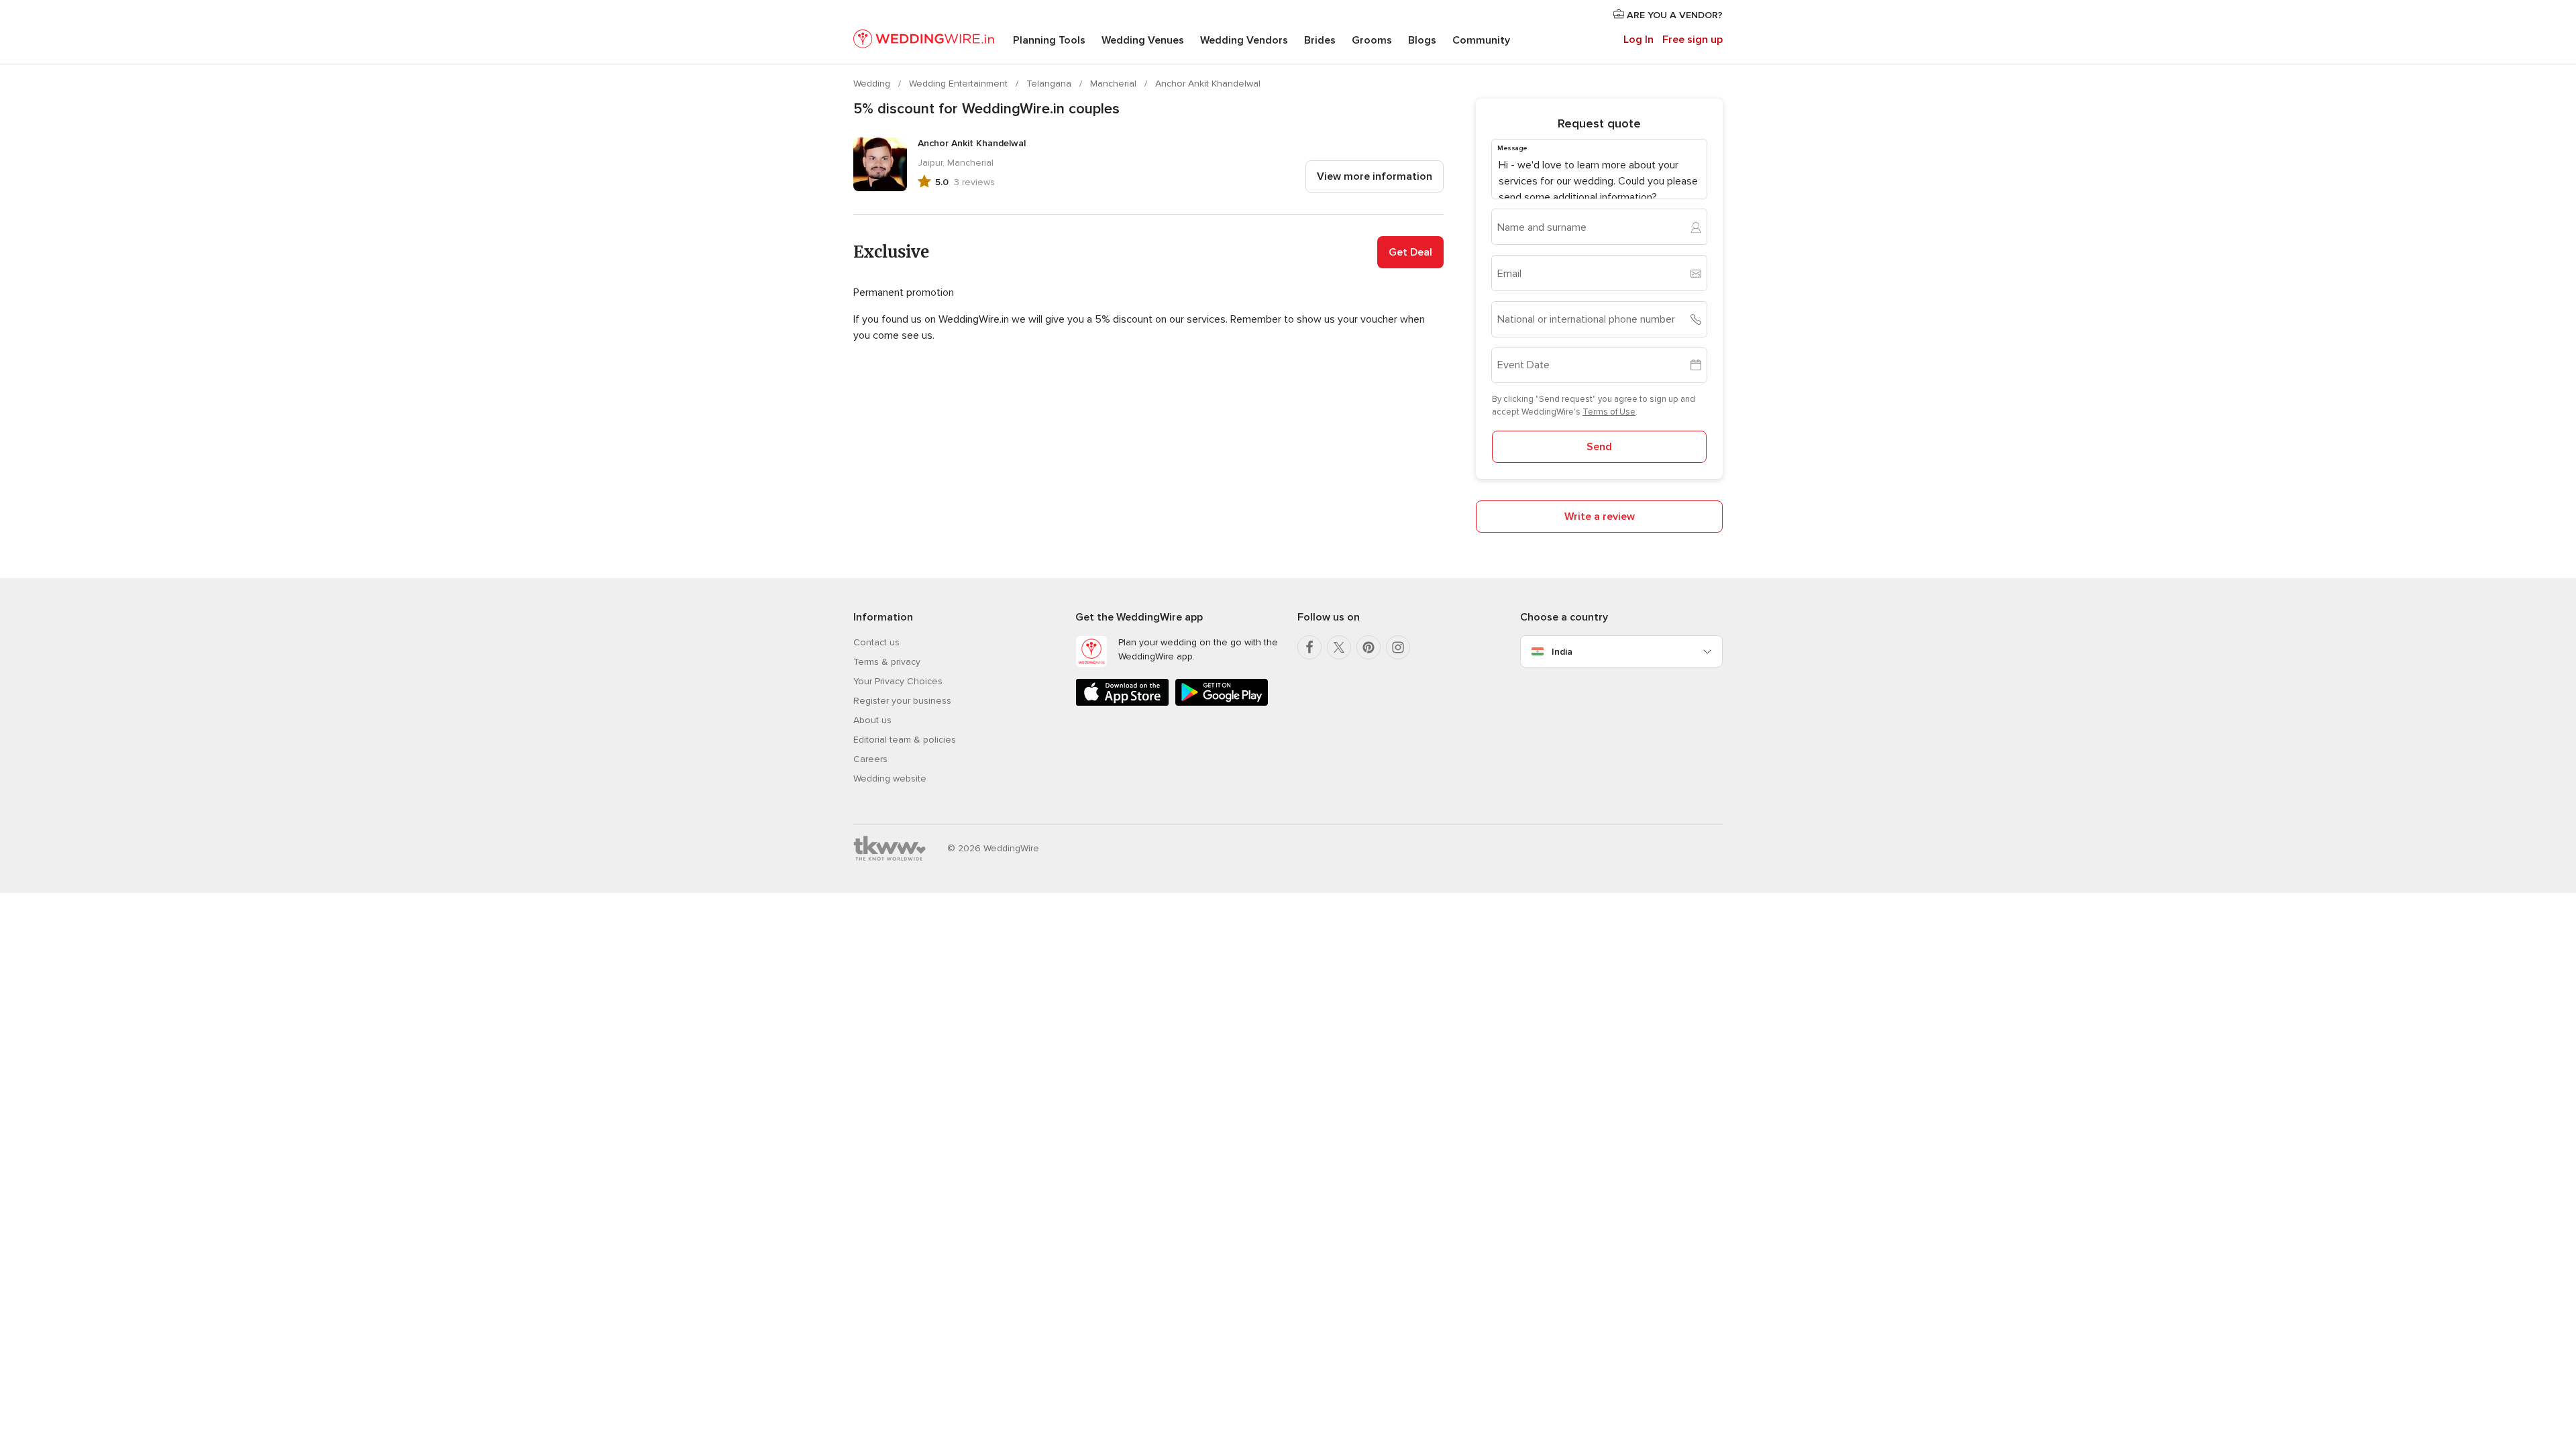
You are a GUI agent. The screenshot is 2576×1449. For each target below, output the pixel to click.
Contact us (876, 642)
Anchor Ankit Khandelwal (1208, 84)
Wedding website (890, 779)
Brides (1320, 40)
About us (872, 720)
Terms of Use (1609, 412)
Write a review (1600, 517)
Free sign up (1693, 40)
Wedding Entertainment (960, 84)
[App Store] (1122, 703)
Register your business (902, 701)
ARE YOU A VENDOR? (1673, 15)
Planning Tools (1049, 40)
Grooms (1372, 40)
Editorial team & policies (905, 740)
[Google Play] (1222, 703)
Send (1599, 447)
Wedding (873, 84)
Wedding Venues (1143, 40)
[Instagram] (1398, 647)
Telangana (1050, 84)
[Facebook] (1309, 647)
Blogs (1422, 40)
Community (1481, 40)
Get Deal (1410, 252)
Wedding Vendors (1244, 40)
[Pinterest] (1368, 647)
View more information (1375, 176)
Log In (1639, 40)
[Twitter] (1339, 647)
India (1562, 652)
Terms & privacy (887, 662)
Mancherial (1115, 84)
